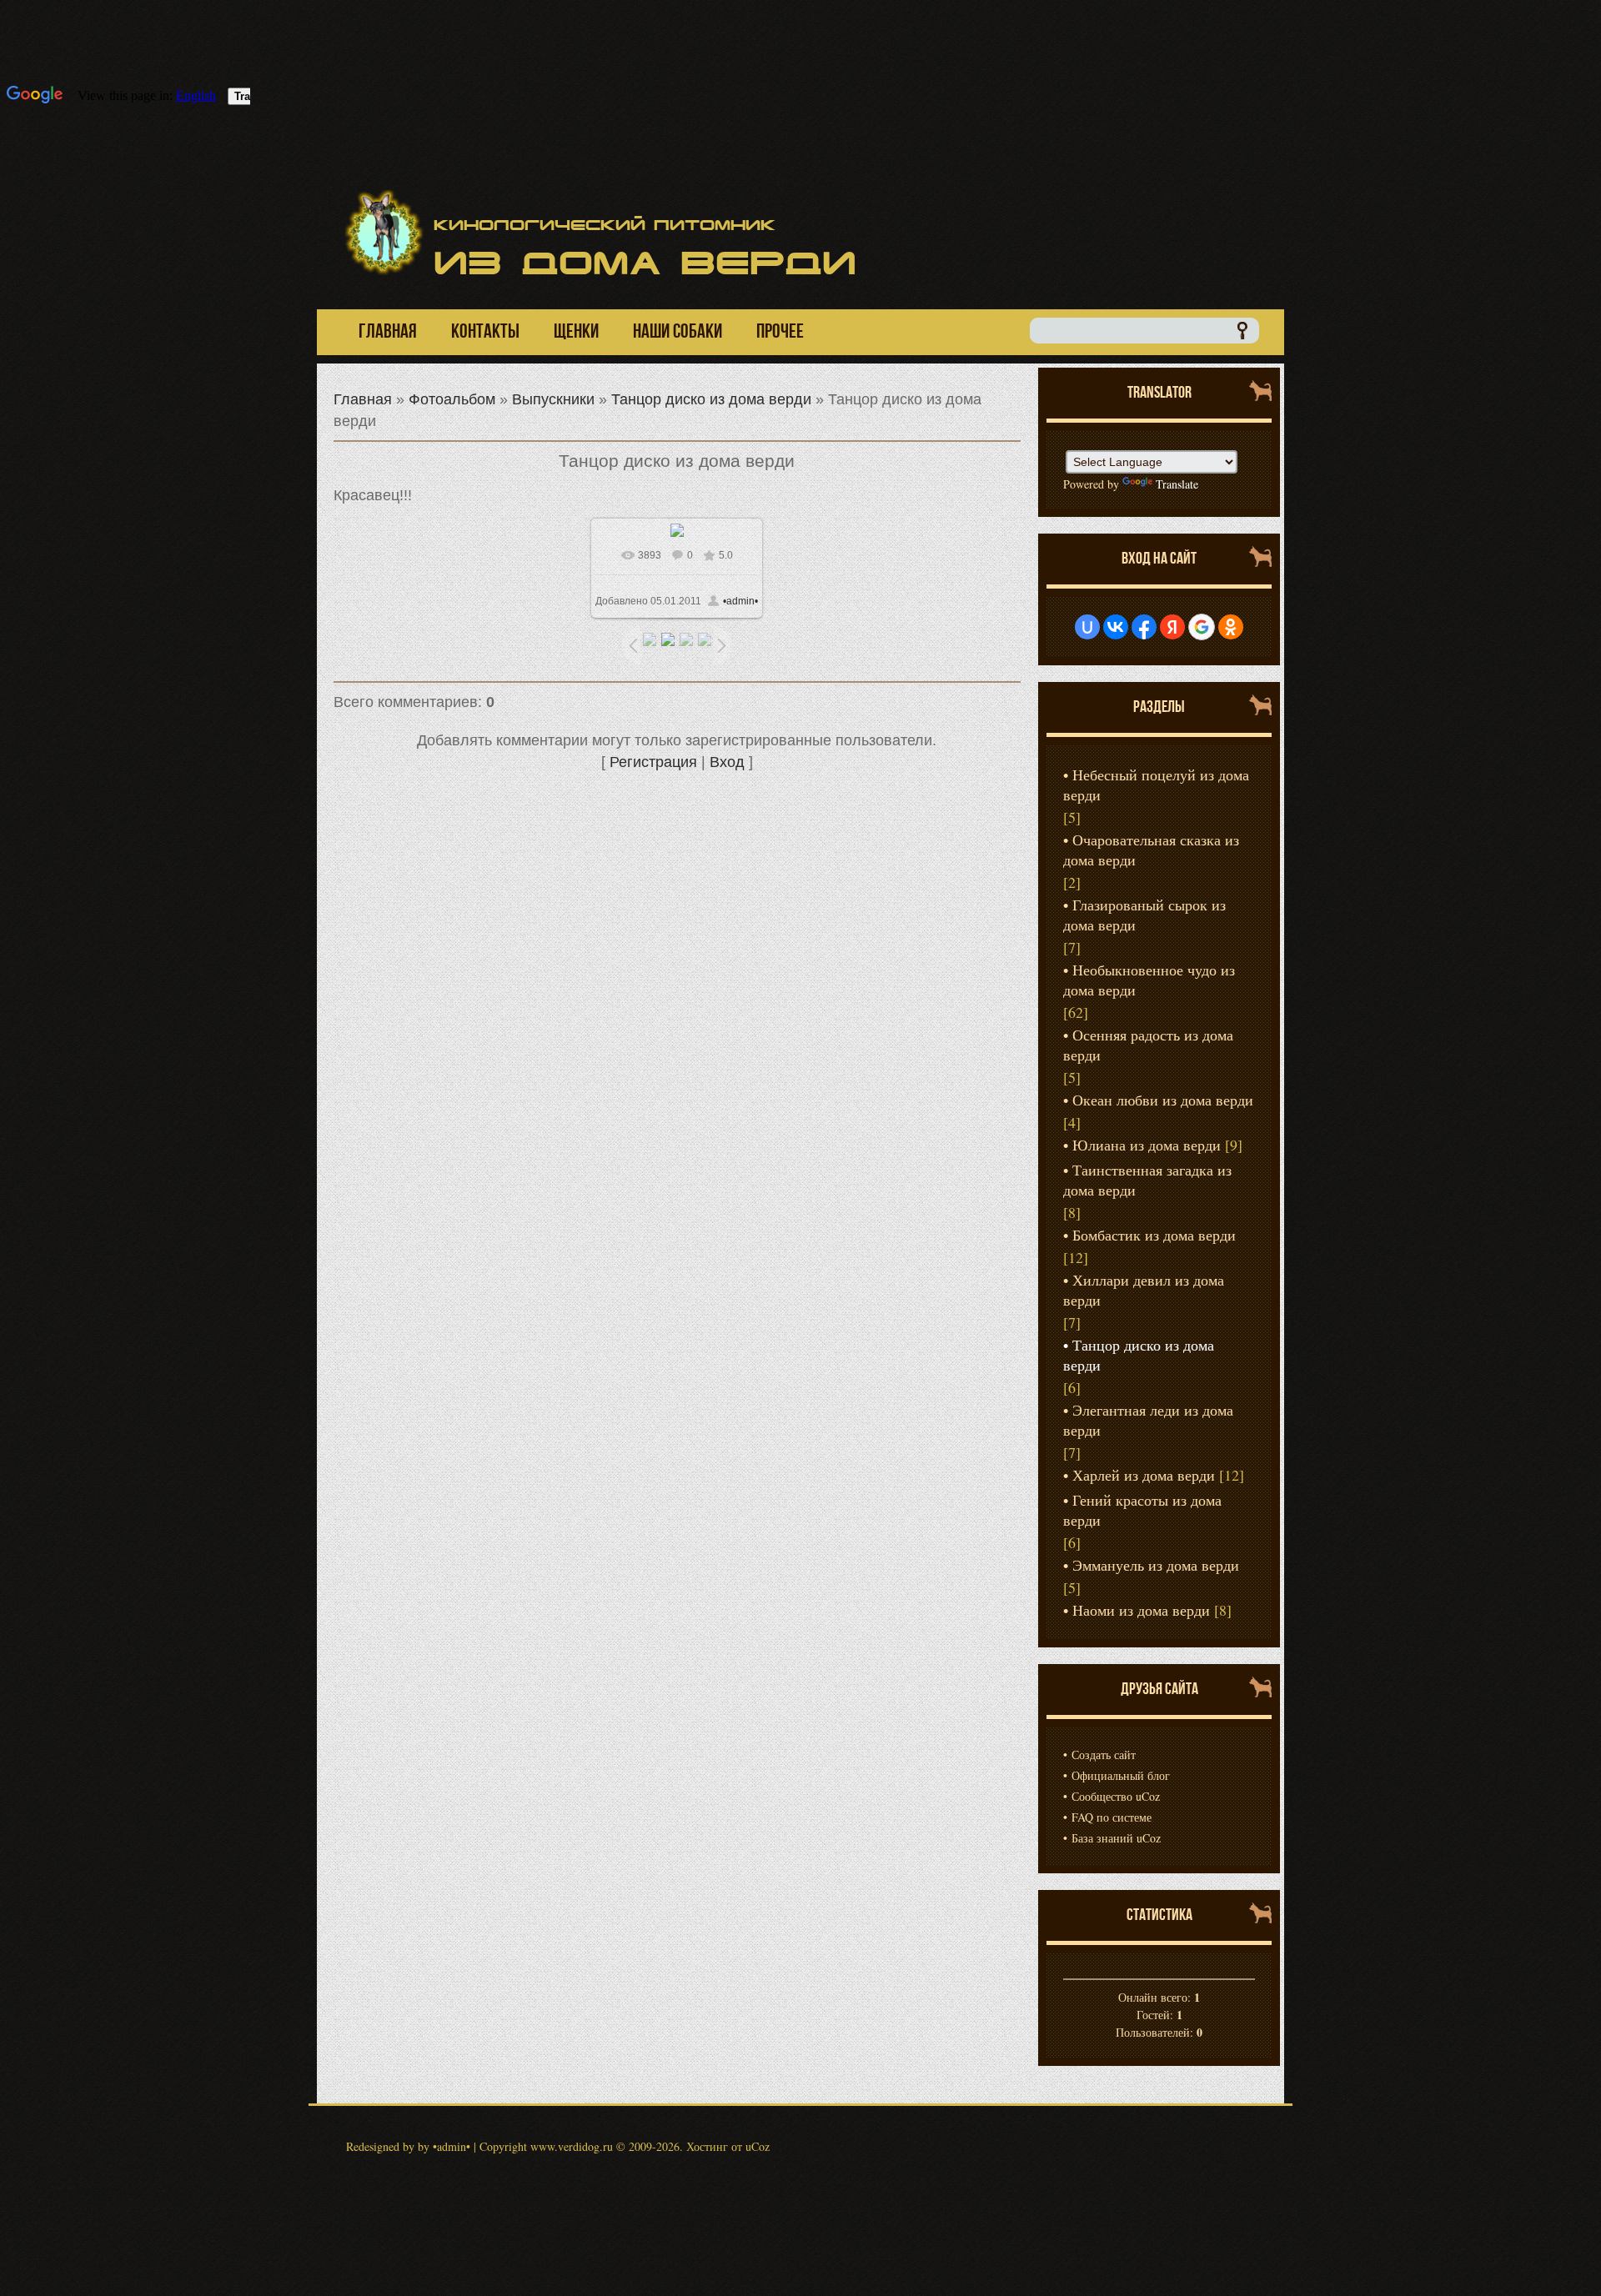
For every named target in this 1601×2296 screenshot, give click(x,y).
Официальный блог (1121, 1775)
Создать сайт (1104, 1755)
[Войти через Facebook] (1144, 627)
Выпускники (553, 399)
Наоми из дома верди (1141, 1610)
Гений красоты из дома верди (1142, 1510)
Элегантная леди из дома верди (1148, 1420)
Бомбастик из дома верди (1154, 1235)
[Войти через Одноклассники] (1231, 627)
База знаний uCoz (1116, 1838)
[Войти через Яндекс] (1172, 627)
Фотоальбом (452, 399)
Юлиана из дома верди (1147, 1145)
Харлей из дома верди (1144, 1475)
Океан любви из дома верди (1163, 1100)
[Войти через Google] (1202, 627)
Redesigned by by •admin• (408, 2146)
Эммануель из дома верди (1156, 1565)
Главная (363, 399)
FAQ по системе (1112, 1817)
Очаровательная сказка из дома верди (1151, 850)
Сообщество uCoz (1116, 1796)
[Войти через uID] (1087, 627)
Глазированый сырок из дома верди (1144, 915)
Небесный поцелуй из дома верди (1156, 785)
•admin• (740, 601)
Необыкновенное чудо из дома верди (1149, 980)
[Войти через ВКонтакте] (1116, 627)
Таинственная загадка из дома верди (1147, 1180)
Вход (727, 762)
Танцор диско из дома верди (711, 399)
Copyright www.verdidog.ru (546, 2146)
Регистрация (653, 762)
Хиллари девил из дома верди (1144, 1290)
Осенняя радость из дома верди (1148, 1045)
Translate (1177, 484)
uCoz (758, 2146)
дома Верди (645, 263)
